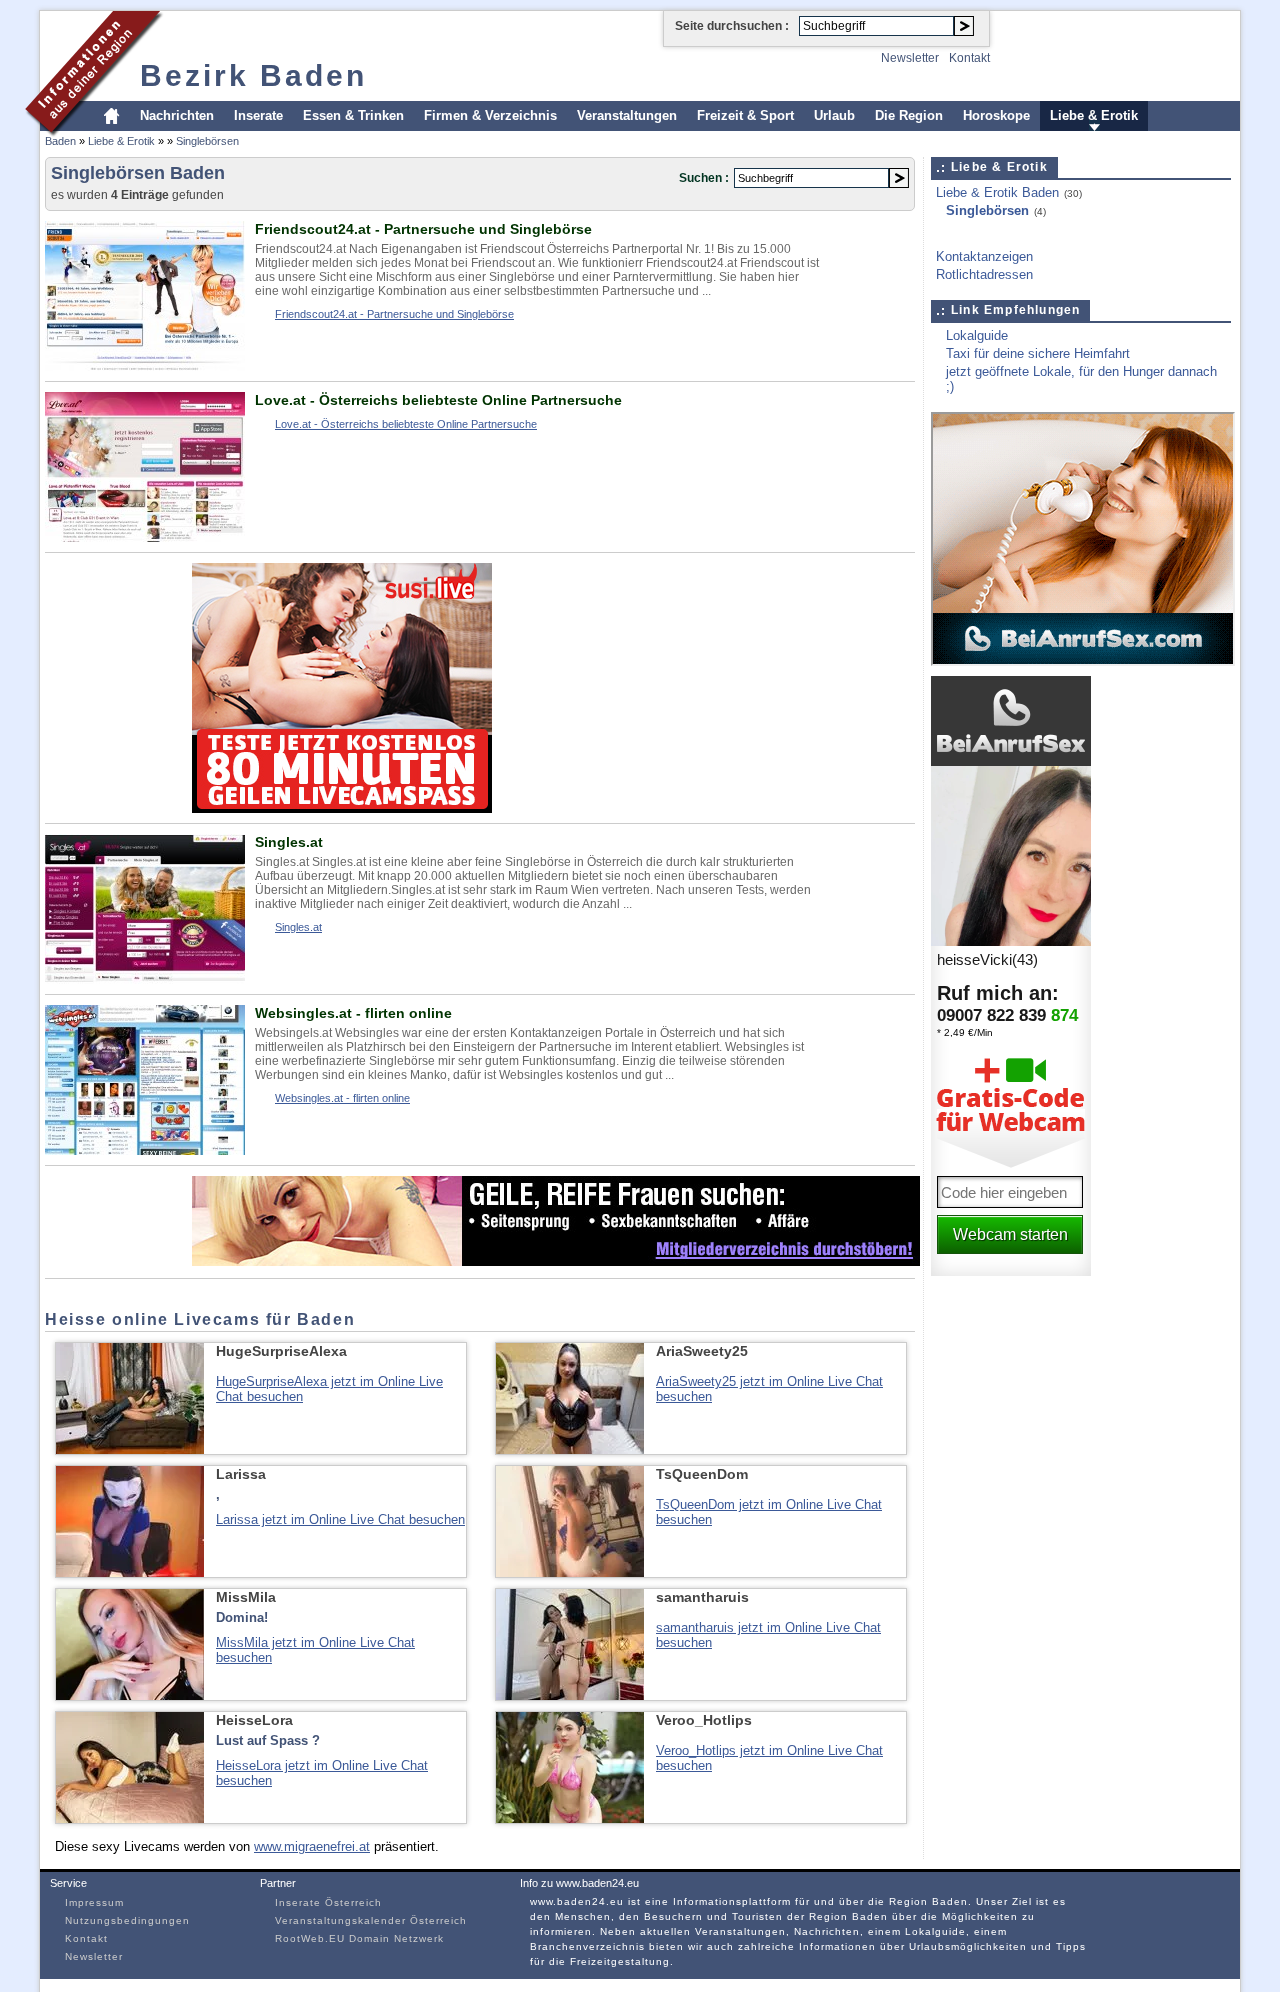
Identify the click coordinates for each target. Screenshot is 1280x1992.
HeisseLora (254, 1720)
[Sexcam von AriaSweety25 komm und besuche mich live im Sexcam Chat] (570, 1449)
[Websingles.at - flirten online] (145, 1150)
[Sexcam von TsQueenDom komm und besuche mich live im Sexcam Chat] (570, 1572)
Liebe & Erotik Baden (997, 192)
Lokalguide (977, 335)
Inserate (258, 115)
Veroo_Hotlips (704, 1720)
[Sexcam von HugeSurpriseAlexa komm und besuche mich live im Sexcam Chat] (130, 1449)
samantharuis (702, 1597)
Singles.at (289, 842)
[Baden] (94, 133)
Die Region (909, 115)
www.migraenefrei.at (312, 1846)
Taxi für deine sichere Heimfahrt (1038, 353)
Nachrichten (177, 115)
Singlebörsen (207, 141)
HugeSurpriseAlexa (281, 1351)
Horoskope (996, 115)
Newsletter (910, 58)
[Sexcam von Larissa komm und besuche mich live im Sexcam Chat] (130, 1572)
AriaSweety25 (702, 1351)
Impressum (94, 1902)
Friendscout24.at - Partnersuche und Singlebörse (423, 229)
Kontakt (969, 58)
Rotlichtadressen (984, 274)
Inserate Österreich (328, 1902)
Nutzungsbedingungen (127, 1920)
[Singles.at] (145, 979)
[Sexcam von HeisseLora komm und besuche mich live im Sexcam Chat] (130, 1818)
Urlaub (834, 115)
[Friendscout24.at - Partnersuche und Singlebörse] (145, 366)
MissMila (246, 1597)
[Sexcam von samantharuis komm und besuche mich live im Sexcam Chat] (570, 1695)
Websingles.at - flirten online (353, 1013)
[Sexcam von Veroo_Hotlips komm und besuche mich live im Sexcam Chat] (570, 1818)
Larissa (241, 1474)
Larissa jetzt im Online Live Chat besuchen (340, 1519)
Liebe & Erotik (1094, 115)
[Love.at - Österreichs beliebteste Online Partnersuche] (145, 537)
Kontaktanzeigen (984, 256)
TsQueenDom (702, 1474)
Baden (60, 141)
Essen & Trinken (353, 115)
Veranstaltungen (627, 115)
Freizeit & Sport (745, 115)
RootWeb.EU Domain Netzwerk (359, 1938)
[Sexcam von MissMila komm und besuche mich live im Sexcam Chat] (130, 1695)
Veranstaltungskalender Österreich (371, 1920)
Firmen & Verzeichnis (490, 115)
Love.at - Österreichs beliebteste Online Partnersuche (438, 400)
